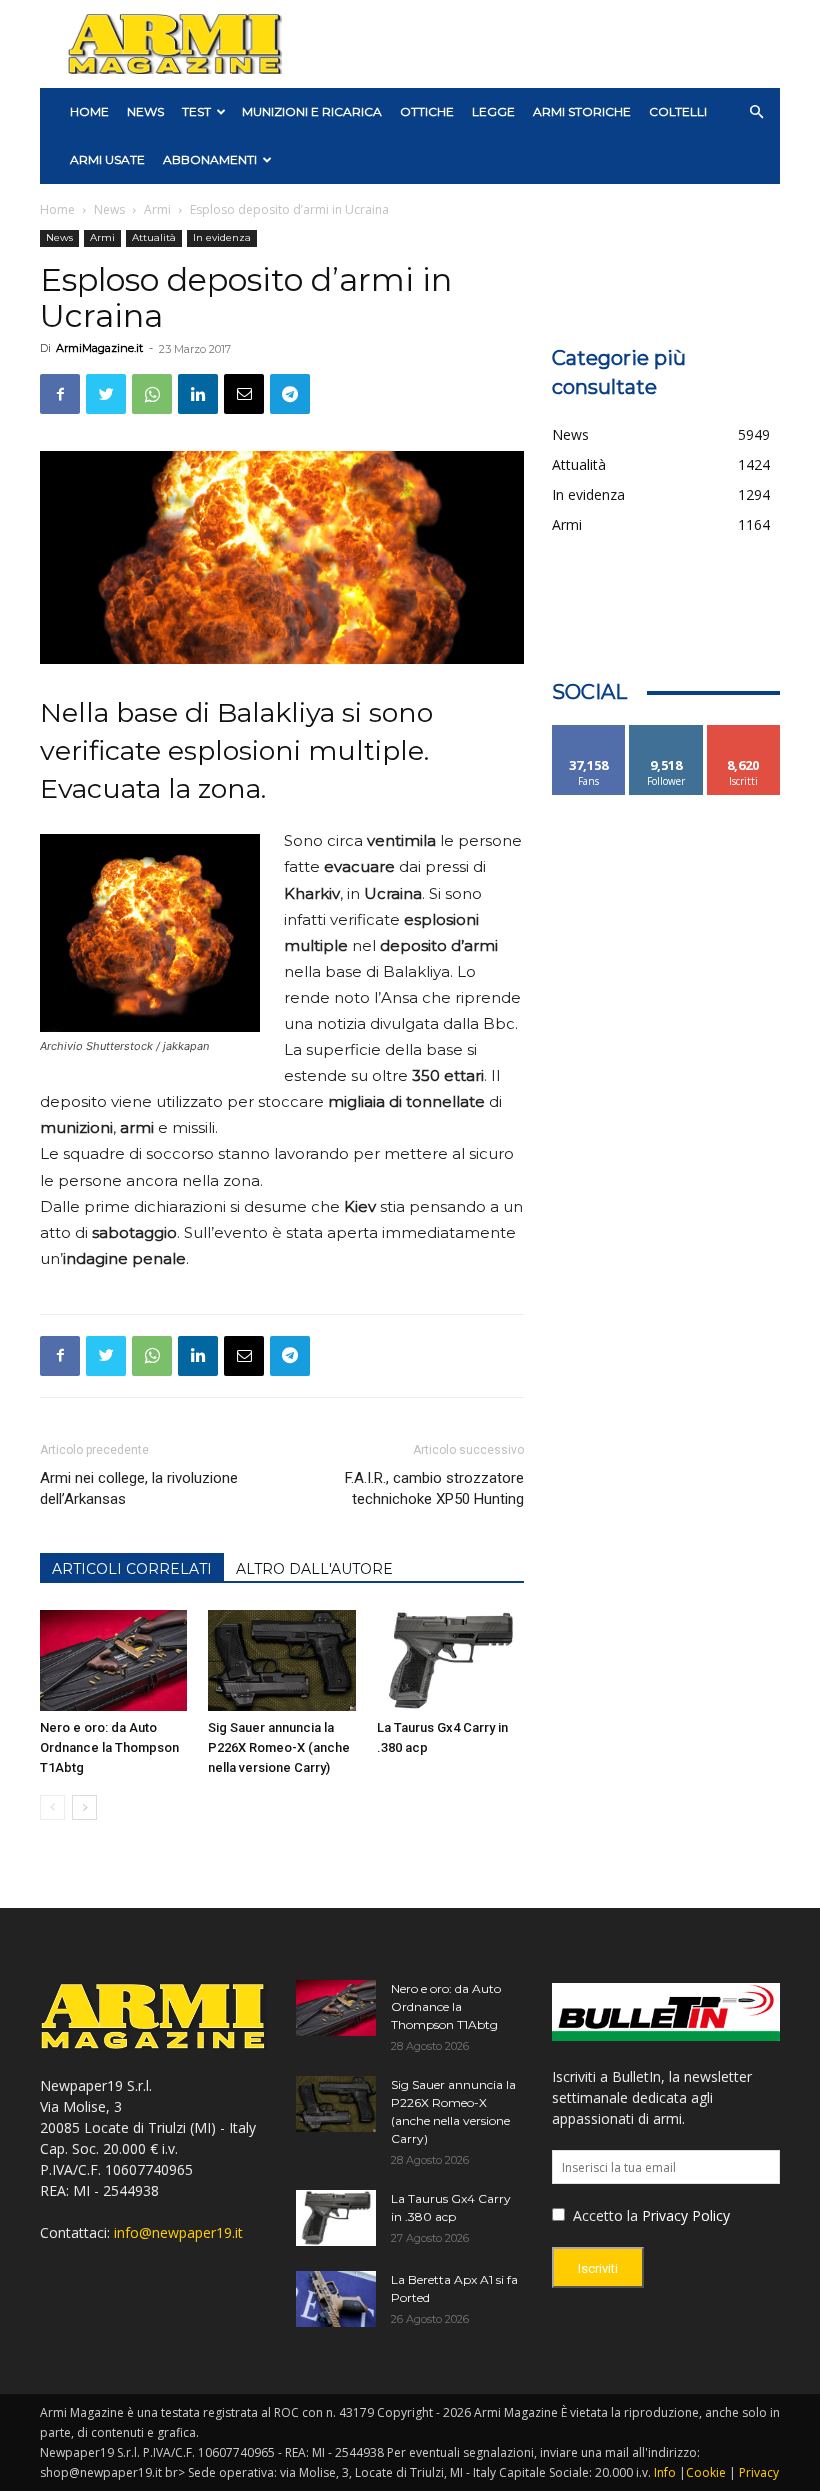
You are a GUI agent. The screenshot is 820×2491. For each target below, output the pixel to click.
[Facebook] (60, 394)
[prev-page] (52, 1807)
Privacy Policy (686, 2215)
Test (196, 111)
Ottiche (427, 111)
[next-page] (84, 1807)
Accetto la (603, 2215)
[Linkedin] (198, 394)
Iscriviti (743, 732)
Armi (157, 209)
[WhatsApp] (152, 394)
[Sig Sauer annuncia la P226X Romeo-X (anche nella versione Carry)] (281, 1660)
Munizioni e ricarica (312, 111)
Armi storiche (582, 111)
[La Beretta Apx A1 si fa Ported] (336, 2299)
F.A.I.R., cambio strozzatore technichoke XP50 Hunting (434, 1488)
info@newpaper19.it (178, 2232)
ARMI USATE (107, 159)
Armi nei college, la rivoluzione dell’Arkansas (139, 1488)
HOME (89, 111)
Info (665, 2472)
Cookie (706, 2472)
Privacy (759, 2472)
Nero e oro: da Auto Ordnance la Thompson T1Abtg (109, 1747)
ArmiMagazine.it (99, 348)
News (145, 111)
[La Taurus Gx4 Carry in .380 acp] (450, 1660)
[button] (756, 112)
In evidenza (222, 237)
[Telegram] (290, 394)
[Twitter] (106, 394)
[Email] (244, 394)
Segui (666, 732)
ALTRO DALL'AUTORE (314, 1569)
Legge (493, 111)
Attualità (154, 237)
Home (57, 209)
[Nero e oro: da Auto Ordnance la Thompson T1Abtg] (113, 1660)
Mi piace (589, 732)
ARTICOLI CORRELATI (132, 1569)
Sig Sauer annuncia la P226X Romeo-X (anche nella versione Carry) (279, 1747)
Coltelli (678, 111)
